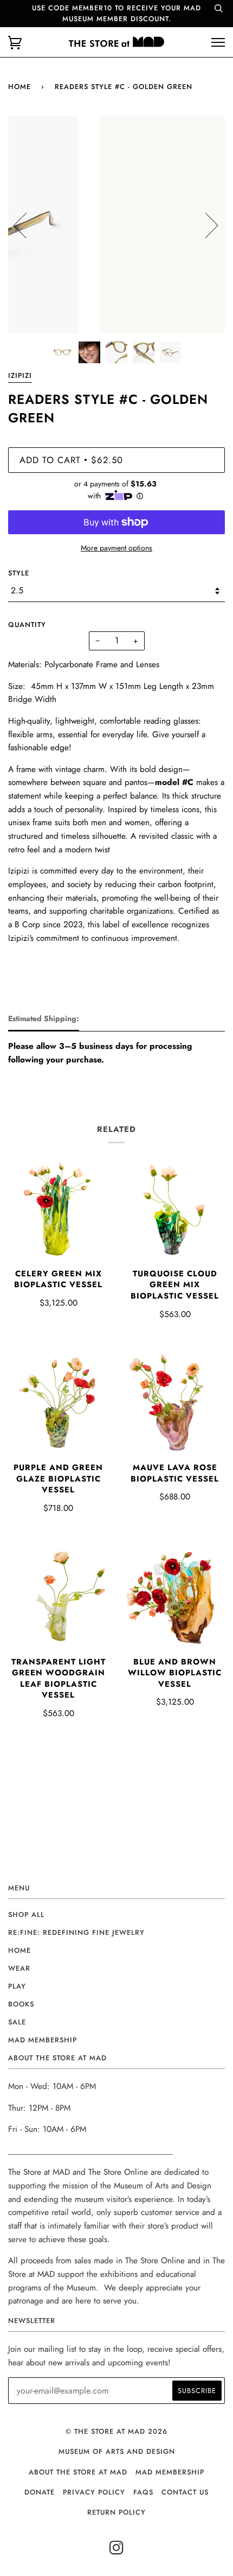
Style (19, 573)
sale (17, 2022)
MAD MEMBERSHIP (170, 2472)
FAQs (143, 2492)
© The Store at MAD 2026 (116, 2431)
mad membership (43, 2040)
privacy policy (94, 2492)
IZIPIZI (20, 375)
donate (40, 2492)
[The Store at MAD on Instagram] (117, 2551)
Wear (19, 1968)
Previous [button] (27, 225)
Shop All (26, 1914)
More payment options (116, 548)
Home (20, 87)
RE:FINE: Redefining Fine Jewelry (76, 1932)
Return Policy (116, 2512)
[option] (116, 225)
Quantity (27, 625)
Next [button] (205, 225)
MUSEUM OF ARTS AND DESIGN (117, 2451)
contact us (185, 2492)
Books (21, 2004)
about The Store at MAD (78, 2472)
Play (17, 1986)
